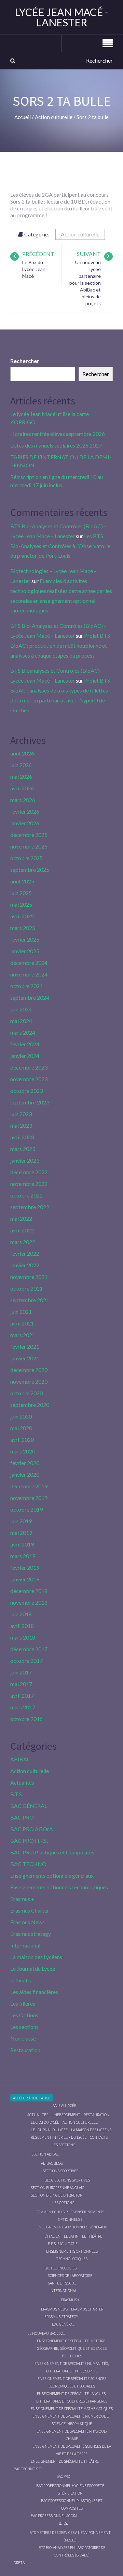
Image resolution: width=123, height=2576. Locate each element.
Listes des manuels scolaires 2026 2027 (56, 445)
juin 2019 (21, 1521)
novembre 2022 (29, 1184)
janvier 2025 (25, 951)
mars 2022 (23, 1242)
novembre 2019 (29, 1498)
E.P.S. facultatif (63, 2244)
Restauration (25, 2050)
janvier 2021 (25, 1358)
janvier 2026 (25, 823)
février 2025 (25, 939)
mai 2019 (21, 1533)
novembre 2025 (29, 846)
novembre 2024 (29, 974)
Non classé (23, 2038)
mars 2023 (23, 1149)
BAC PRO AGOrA (32, 1829)
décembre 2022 (29, 1172)
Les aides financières (34, 1992)
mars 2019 (23, 1556)
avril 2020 (22, 1440)
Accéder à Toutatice (32, 2098)
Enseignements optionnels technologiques (59, 1887)
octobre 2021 (26, 1288)
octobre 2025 (26, 858)
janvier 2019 (25, 1579)
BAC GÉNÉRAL (29, 1806)
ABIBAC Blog (52, 2163)
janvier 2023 (25, 1160)
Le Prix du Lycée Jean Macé (34, 269)
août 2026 (22, 753)
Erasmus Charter (30, 1910)
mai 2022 (21, 1219)
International (25, 1945)
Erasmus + (22, 1899)
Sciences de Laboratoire (70, 2275)
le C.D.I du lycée (45, 2122)
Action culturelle (80, 234)
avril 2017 (22, 1695)
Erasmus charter (87, 2309)
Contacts (99, 2137)
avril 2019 (22, 1544)
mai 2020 (21, 1428)
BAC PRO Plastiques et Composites (52, 1852)
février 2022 (25, 1253)
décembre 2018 (29, 1591)
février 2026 (25, 811)
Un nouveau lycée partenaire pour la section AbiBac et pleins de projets (85, 283)
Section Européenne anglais (57, 2187)
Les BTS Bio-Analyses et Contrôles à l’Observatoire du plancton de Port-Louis (60, 546)
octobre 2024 (26, 986)
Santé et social (62, 2283)
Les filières (23, 2003)
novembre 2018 (29, 1602)
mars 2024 (23, 1032)
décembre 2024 (29, 963)
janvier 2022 (25, 1265)
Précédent (38, 254)
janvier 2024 (25, 1056)
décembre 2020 (29, 1370)
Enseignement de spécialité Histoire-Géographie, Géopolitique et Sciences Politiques (72, 2348)
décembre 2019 (29, 1486)
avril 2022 (22, 1230)
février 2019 (25, 1568)
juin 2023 (21, 1114)
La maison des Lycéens (36, 1957)
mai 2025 (21, 904)
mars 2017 (23, 1707)
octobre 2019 (26, 1509)
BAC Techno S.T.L (29, 2469)
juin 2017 (21, 1672)
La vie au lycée (63, 2105)
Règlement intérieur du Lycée (59, 2137)
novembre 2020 (29, 1381)
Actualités (22, 1782)
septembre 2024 (30, 998)
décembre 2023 (29, 1067)
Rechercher (25, 361)
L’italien (52, 2236)
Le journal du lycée (49, 2130)
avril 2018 (22, 1626)
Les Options (24, 2015)
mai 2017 (21, 1684)
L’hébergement (66, 2115)
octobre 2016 (26, 1719)
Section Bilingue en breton (57, 2195)
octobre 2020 (26, 1393)
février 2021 (25, 1347)
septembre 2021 (30, 1300)
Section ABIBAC (45, 2154)
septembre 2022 (30, 1207)
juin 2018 (21, 1614)
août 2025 (22, 881)
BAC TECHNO (28, 1864)
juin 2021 (21, 1312)
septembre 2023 (30, 1102)
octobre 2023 (26, 1091)
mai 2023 (21, 1125)
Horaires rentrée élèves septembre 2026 (58, 434)
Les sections (24, 2027)
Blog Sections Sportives (67, 2180)
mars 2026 (23, 800)
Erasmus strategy (31, 1934)
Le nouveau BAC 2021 (46, 2333)
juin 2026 (21, 765)
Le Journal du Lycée (33, 1969)
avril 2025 (22, 916)
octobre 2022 (26, 1195)
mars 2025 (23, 928)
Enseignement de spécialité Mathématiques (72, 2409)
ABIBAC (20, 1759)
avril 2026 (22, 788)
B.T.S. (17, 1794)
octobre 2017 (26, 1661)
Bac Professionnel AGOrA (54, 2516)
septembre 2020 (30, 1405)
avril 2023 (22, 1137)
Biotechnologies (60, 2268)
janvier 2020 (25, 1474)
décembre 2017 (29, 1649)
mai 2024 (21, 1021)
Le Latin (71, 2236)
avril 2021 (22, 1323)
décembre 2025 (29, 835)
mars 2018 (23, 1637)
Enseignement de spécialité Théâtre (65, 2461)
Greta (19, 2562)
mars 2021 (23, 1335)
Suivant (89, 254)
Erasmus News (28, 1922)
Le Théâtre (92, 2236)
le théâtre (21, 1980)
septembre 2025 (30, 870)
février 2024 (25, 1044)
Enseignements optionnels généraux (52, 1875)
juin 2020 (21, 1416)
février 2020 (25, 1463)
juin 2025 (21, 893)
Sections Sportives (60, 2171)
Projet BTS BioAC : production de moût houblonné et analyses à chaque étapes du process (60, 645)
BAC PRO (22, 1817)
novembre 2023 (29, 1079)
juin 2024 (21, 1009)
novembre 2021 (29, 1277)
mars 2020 (23, 1451)
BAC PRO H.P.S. (29, 1841)
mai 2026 (21, 776)
